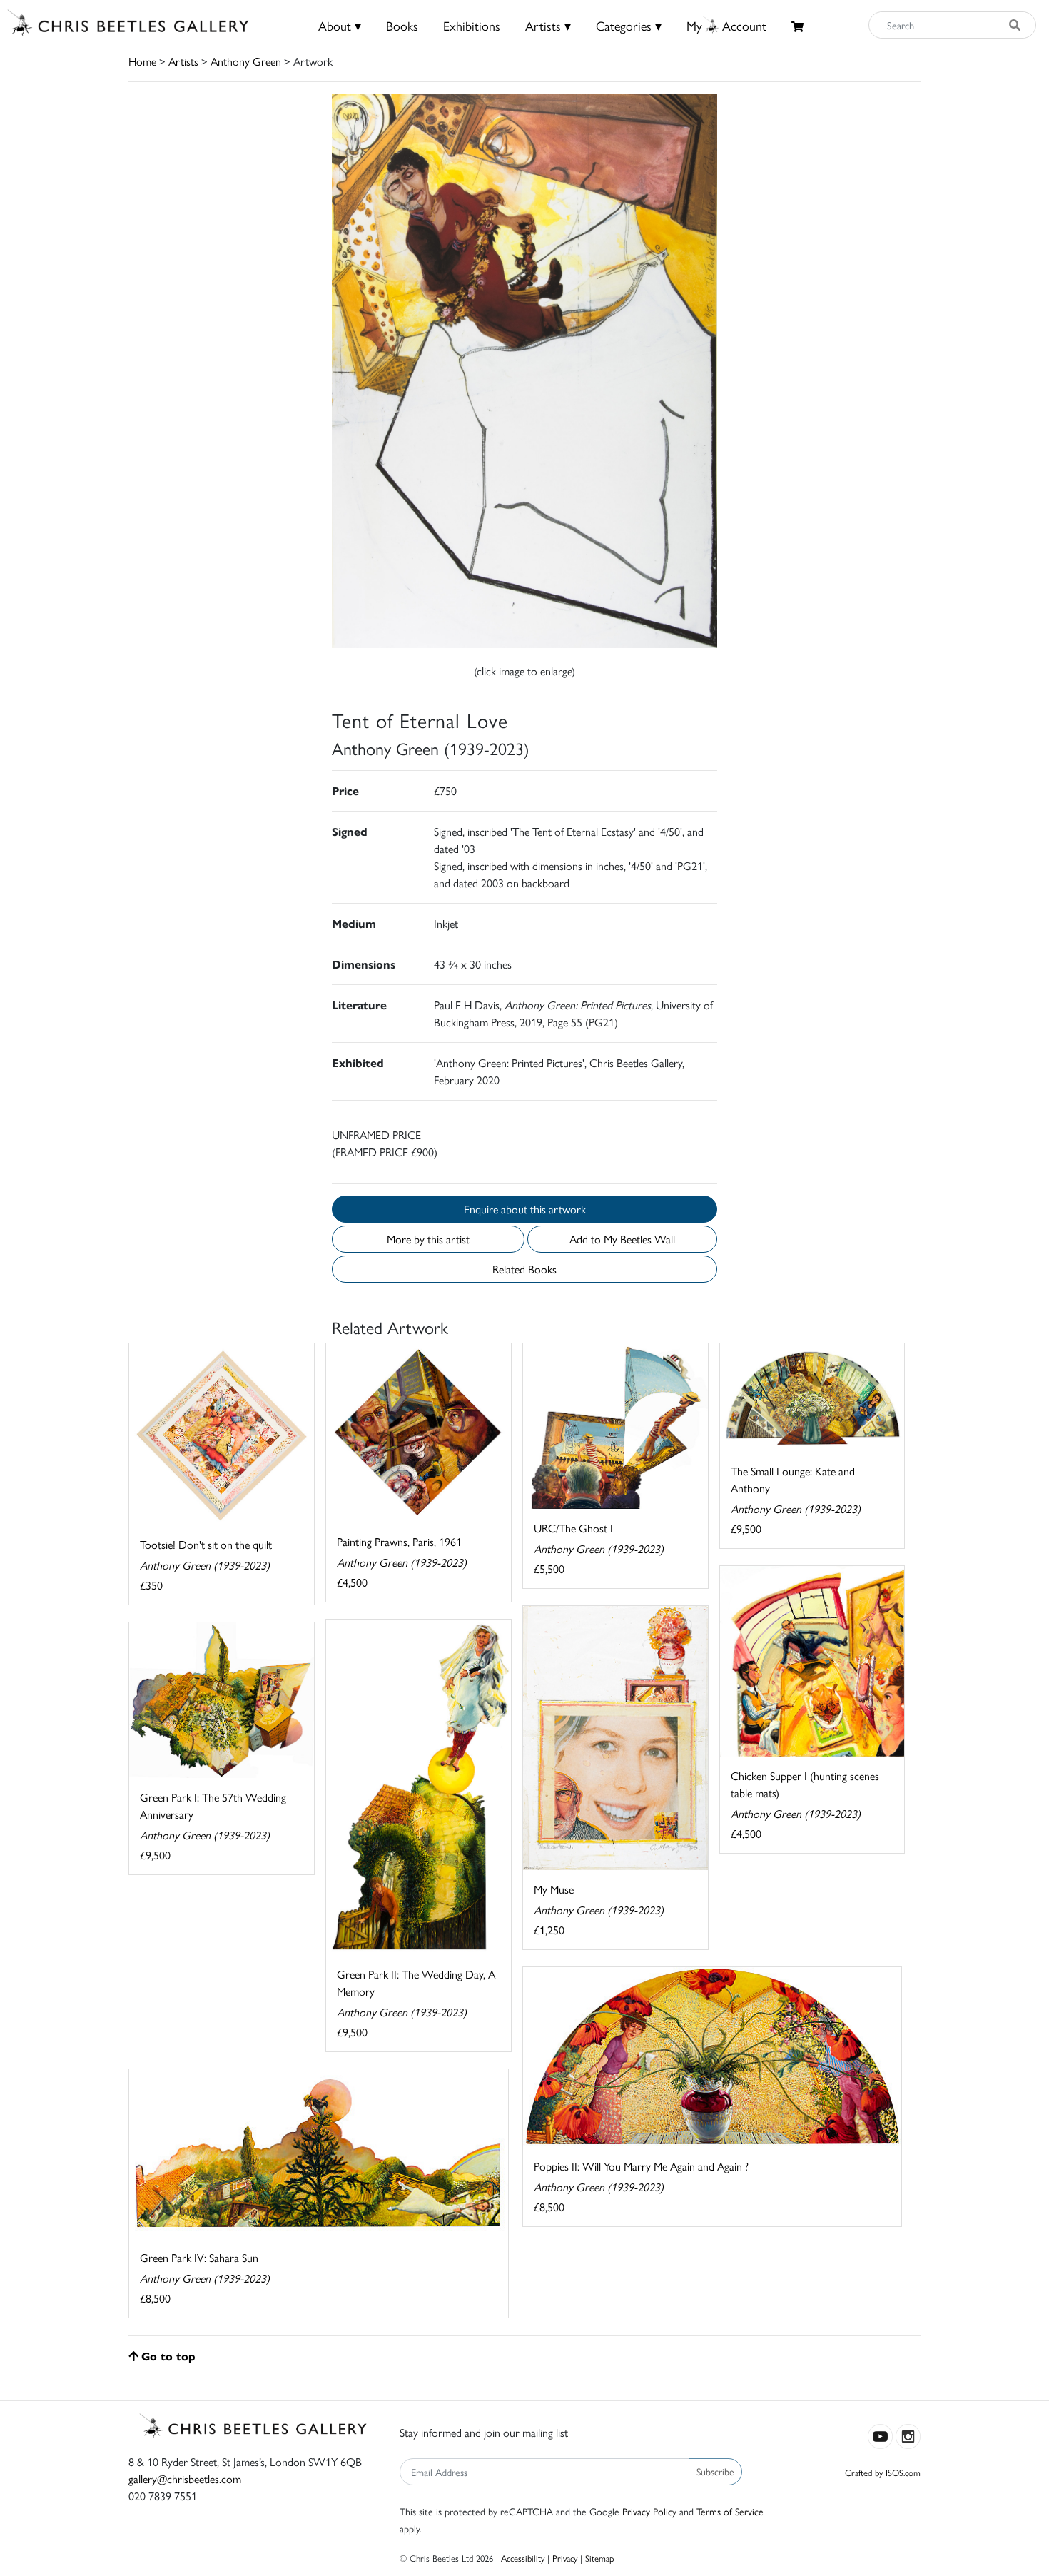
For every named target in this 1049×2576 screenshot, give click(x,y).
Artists (183, 61)
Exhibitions (472, 25)
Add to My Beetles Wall (622, 1239)
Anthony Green (246, 61)
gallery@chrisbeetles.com (185, 2479)
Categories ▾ (629, 25)
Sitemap (600, 2558)
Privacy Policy (649, 2511)
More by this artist (428, 1239)
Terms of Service (730, 2511)
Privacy (565, 2558)
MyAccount (726, 25)
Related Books (524, 1269)
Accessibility (523, 2558)
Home (142, 61)
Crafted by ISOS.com (883, 2472)
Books (402, 25)
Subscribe (715, 2471)
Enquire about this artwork (525, 1209)
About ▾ (340, 25)
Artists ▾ (548, 25)
